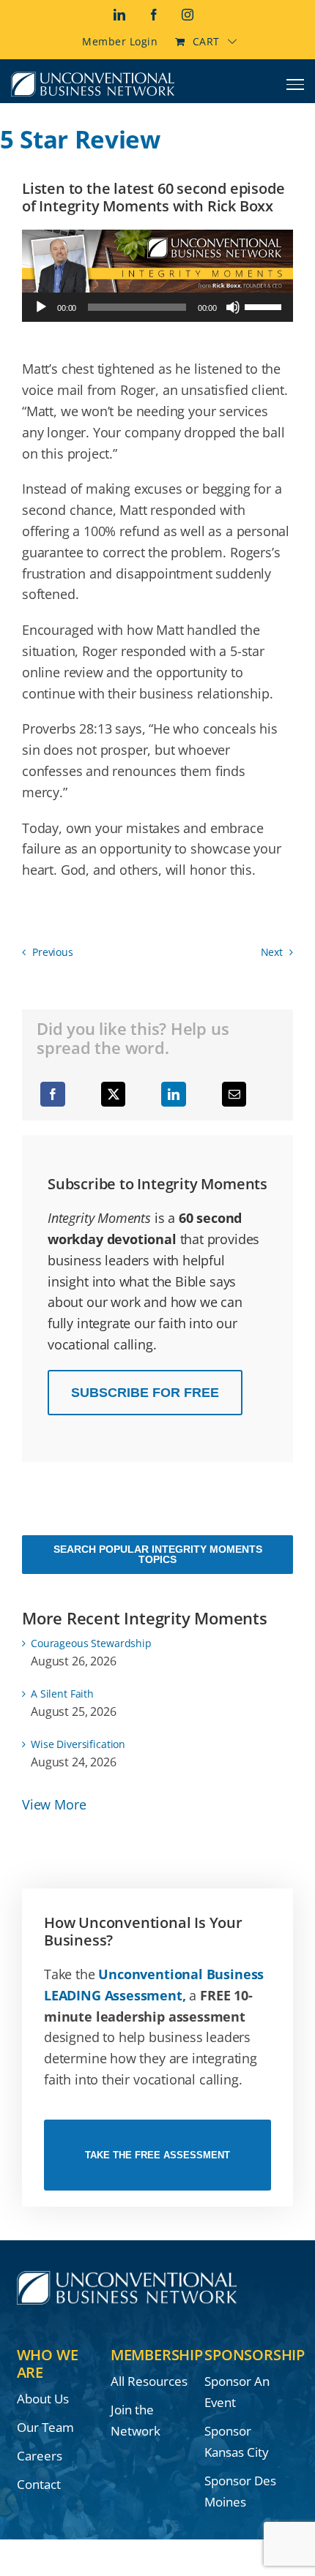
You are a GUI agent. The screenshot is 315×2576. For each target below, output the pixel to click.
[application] (157, 307)
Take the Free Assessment (157, 2155)
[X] (114, 1094)
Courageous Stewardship (91, 1643)
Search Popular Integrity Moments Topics (158, 1554)
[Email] (234, 1094)
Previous (53, 952)
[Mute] (233, 307)
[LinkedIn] (174, 1094)
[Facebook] (53, 1094)
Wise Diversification (78, 1744)
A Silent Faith (62, 1694)
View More (54, 1804)
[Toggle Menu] (296, 84)
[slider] (265, 306)
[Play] (41, 307)
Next (272, 952)
